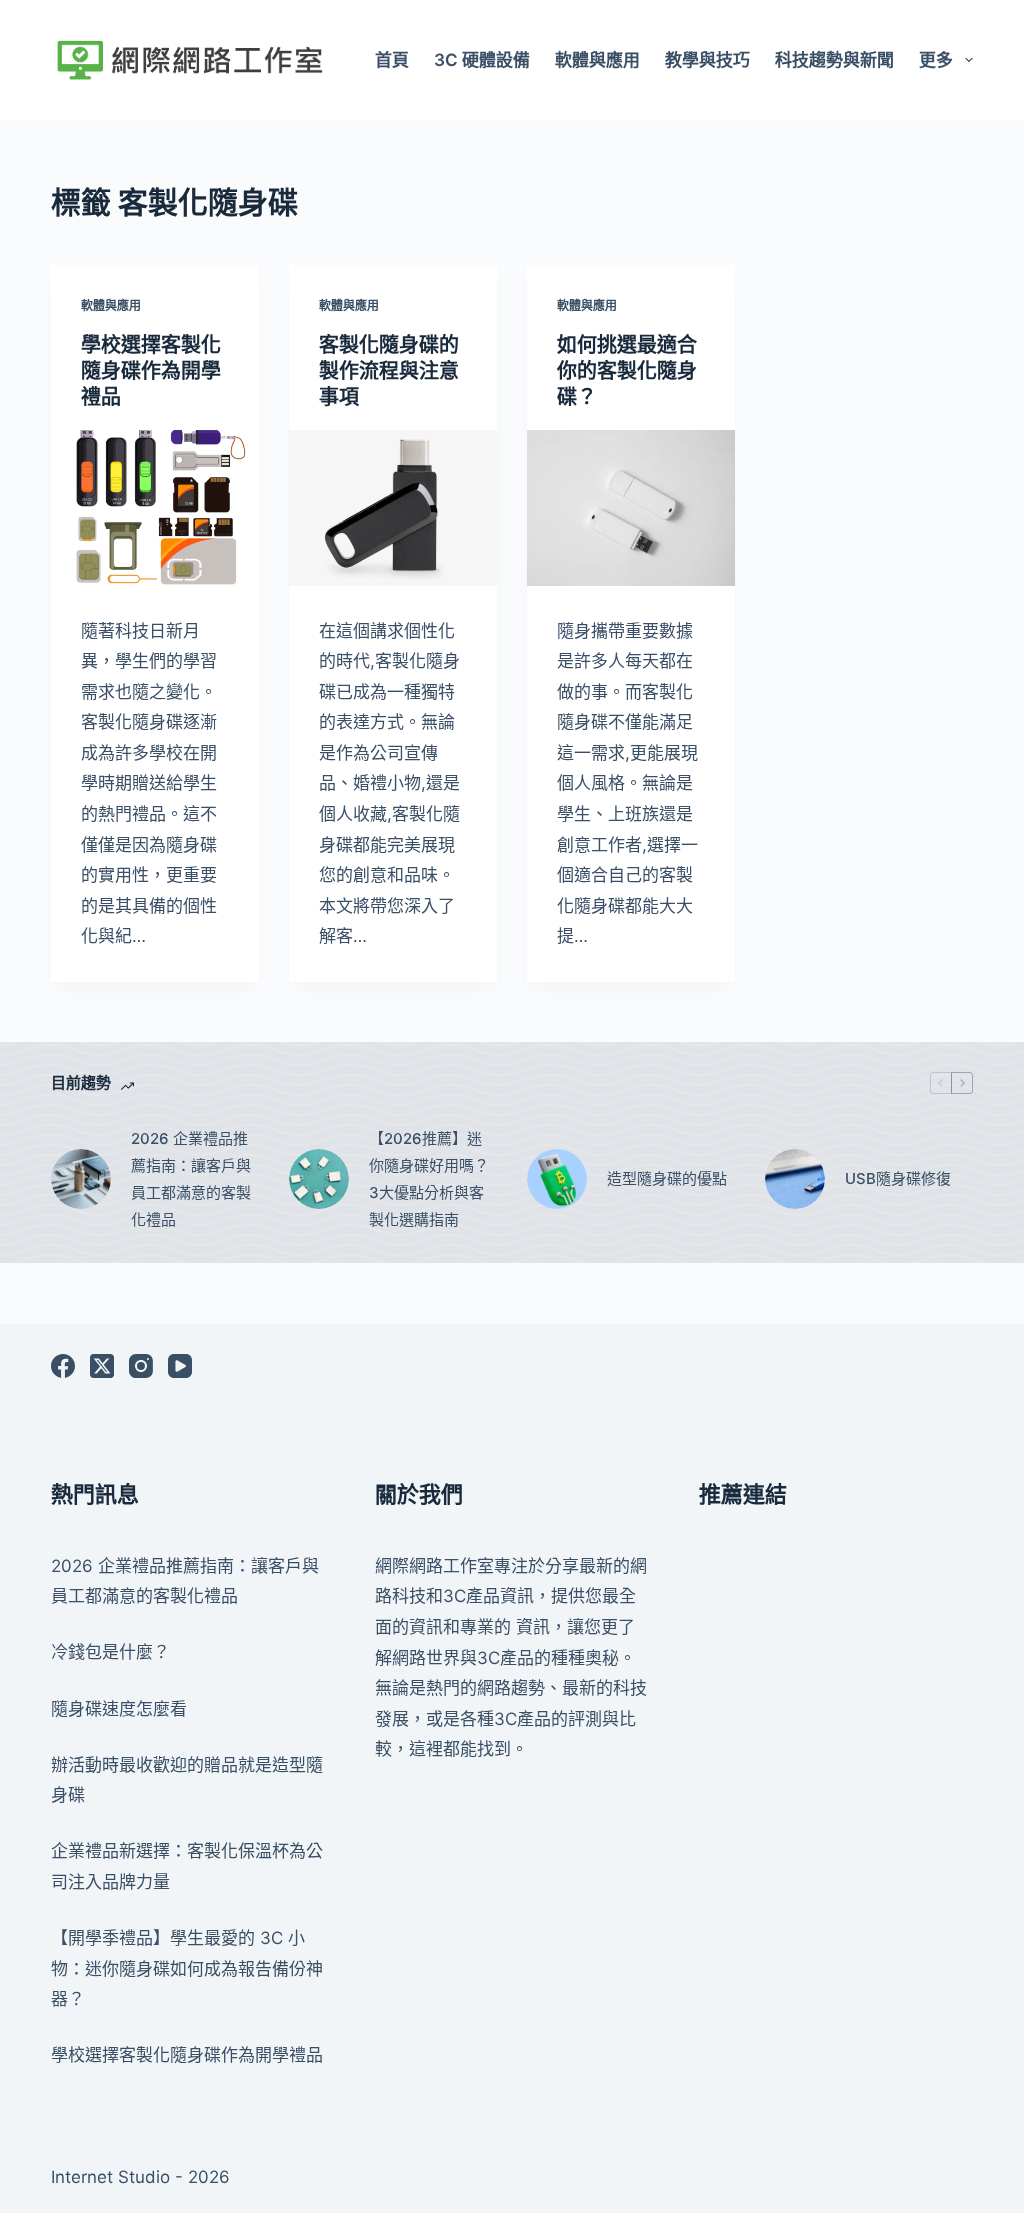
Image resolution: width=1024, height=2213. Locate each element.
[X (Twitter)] (102, 1366)
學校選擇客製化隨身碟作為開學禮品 (151, 371)
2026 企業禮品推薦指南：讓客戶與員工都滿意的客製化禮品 (191, 1179)
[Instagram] (141, 1366)
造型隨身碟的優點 (667, 1178)
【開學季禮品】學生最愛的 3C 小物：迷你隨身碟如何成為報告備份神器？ (187, 1968)
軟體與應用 (597, 60)
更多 (936, 60)
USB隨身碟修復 (898, 1178)
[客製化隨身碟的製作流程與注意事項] (393, 508)
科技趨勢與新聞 (834, 60)
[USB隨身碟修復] (795, 1179)
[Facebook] (63, 1366)
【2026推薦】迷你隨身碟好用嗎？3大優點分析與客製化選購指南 (429, 1179)
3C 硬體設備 (482, 60)
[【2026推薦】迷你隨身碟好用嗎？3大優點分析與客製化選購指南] (319, 1179)
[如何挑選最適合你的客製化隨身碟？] (631, 508)
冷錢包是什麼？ (110, 1652)
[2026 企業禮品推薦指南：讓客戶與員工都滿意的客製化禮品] (81, 1179)
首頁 (392, 60)
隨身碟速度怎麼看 (119, 1709)
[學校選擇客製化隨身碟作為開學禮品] (155, 508)
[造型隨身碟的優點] (557, 1179)
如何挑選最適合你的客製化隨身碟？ (627, 371)
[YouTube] (180, 1366)
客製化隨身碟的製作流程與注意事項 (389, 371)
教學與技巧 (707, 60)
